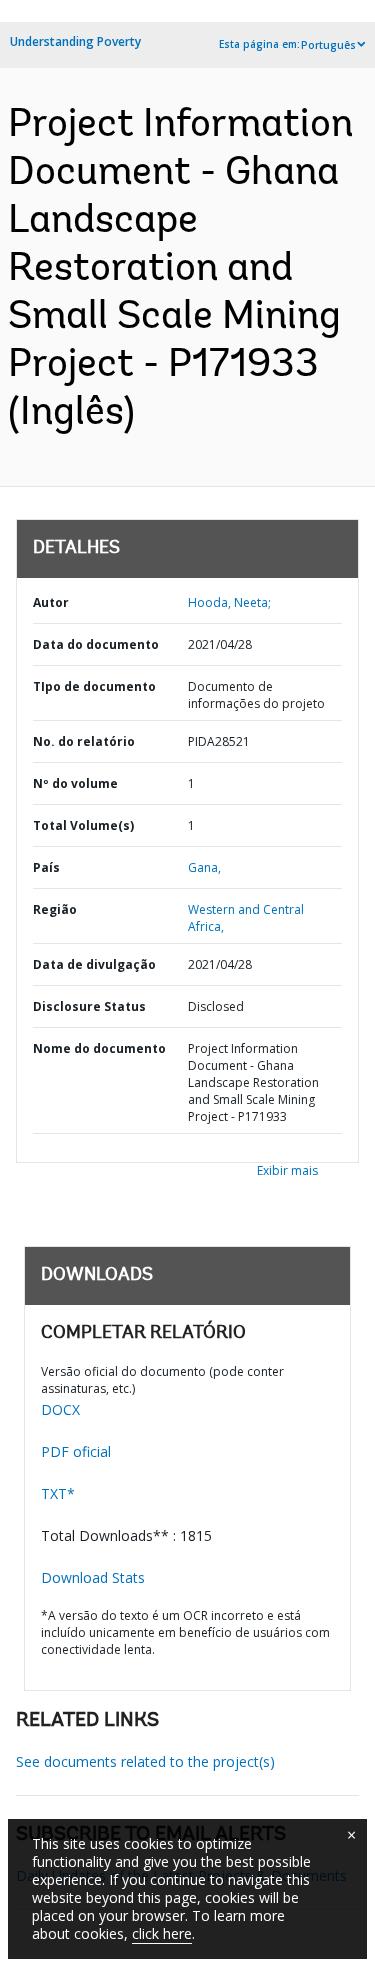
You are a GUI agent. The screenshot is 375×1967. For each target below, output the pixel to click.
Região (55, 909)
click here (162, 1933)
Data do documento (96, 644)
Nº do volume (75, 783)
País (46, 867)
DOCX (60, 1409)
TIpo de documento (94, 686)
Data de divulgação (94, 964)
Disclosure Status (89, 1006)
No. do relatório (84, 741)
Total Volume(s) (83, 825)
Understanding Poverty (75, 41)
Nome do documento (99, 1048)
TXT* (58, 1493)
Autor (51, 602)
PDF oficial (76, 1451)
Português (328, 45)
